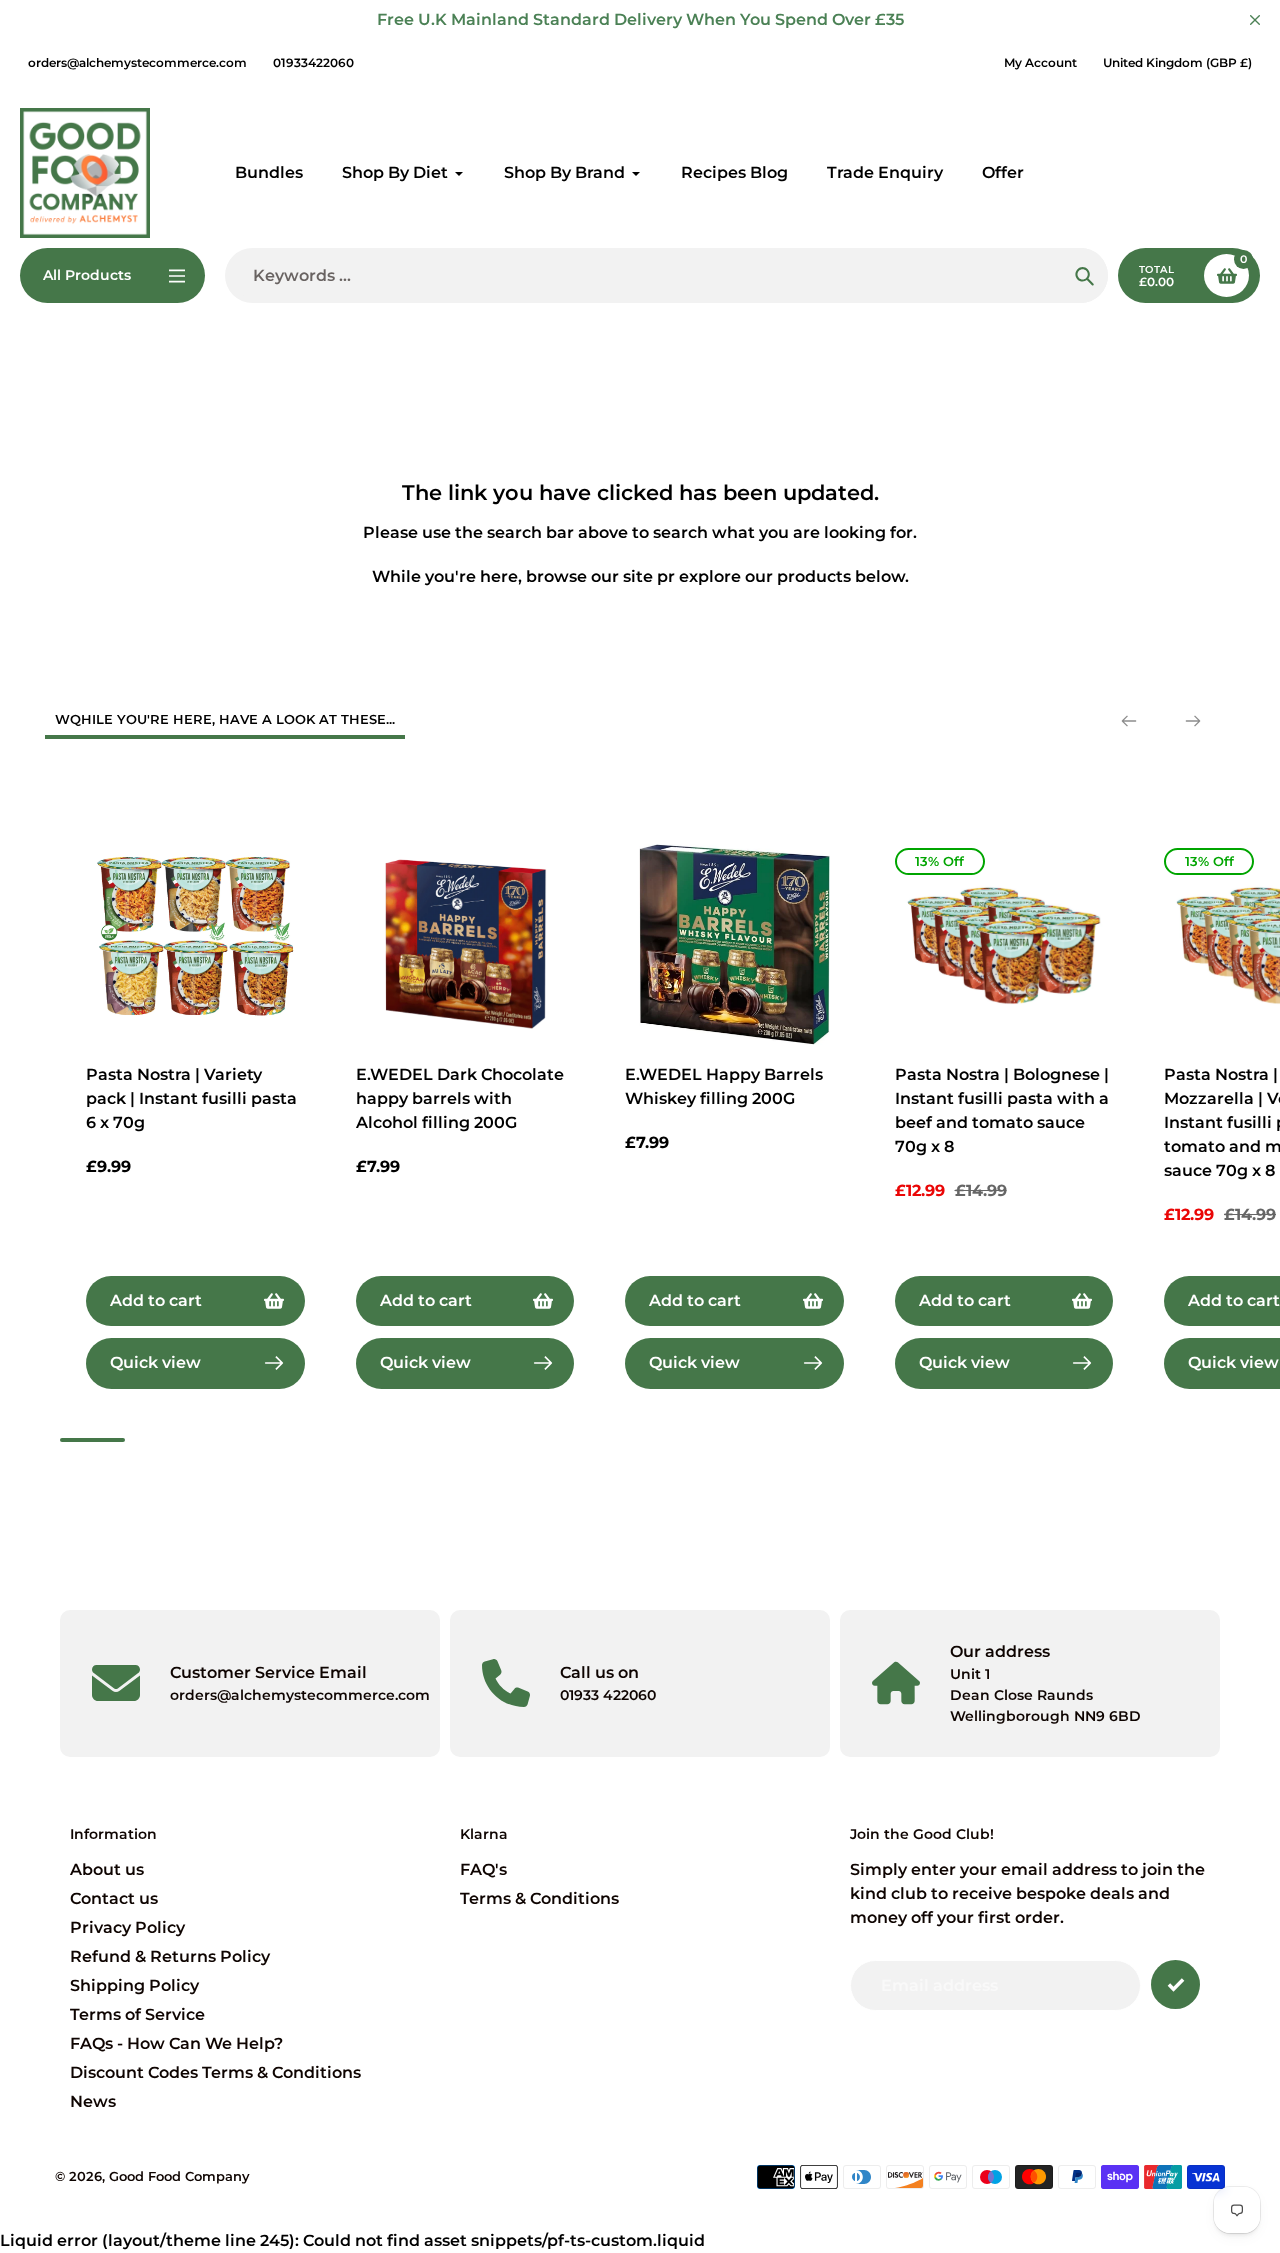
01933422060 (313, 62)
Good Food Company (179, 2176)
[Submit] (1175, 1984)
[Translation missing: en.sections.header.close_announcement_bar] (1255, 20)
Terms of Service (137, 2014)
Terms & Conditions (539, 1898)
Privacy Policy (127, 1927)
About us (107, 1869)
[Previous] (1129, 721)
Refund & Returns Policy (170, 1956)
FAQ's (483, 1869)
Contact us (114, 1898)
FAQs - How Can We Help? (176, 2043)
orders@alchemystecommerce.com (137, 62)
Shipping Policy (134, 1985)
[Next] (1193, 721)
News (93, 2101)
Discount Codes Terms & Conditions (215, 2072)
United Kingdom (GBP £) (1177, 62)
